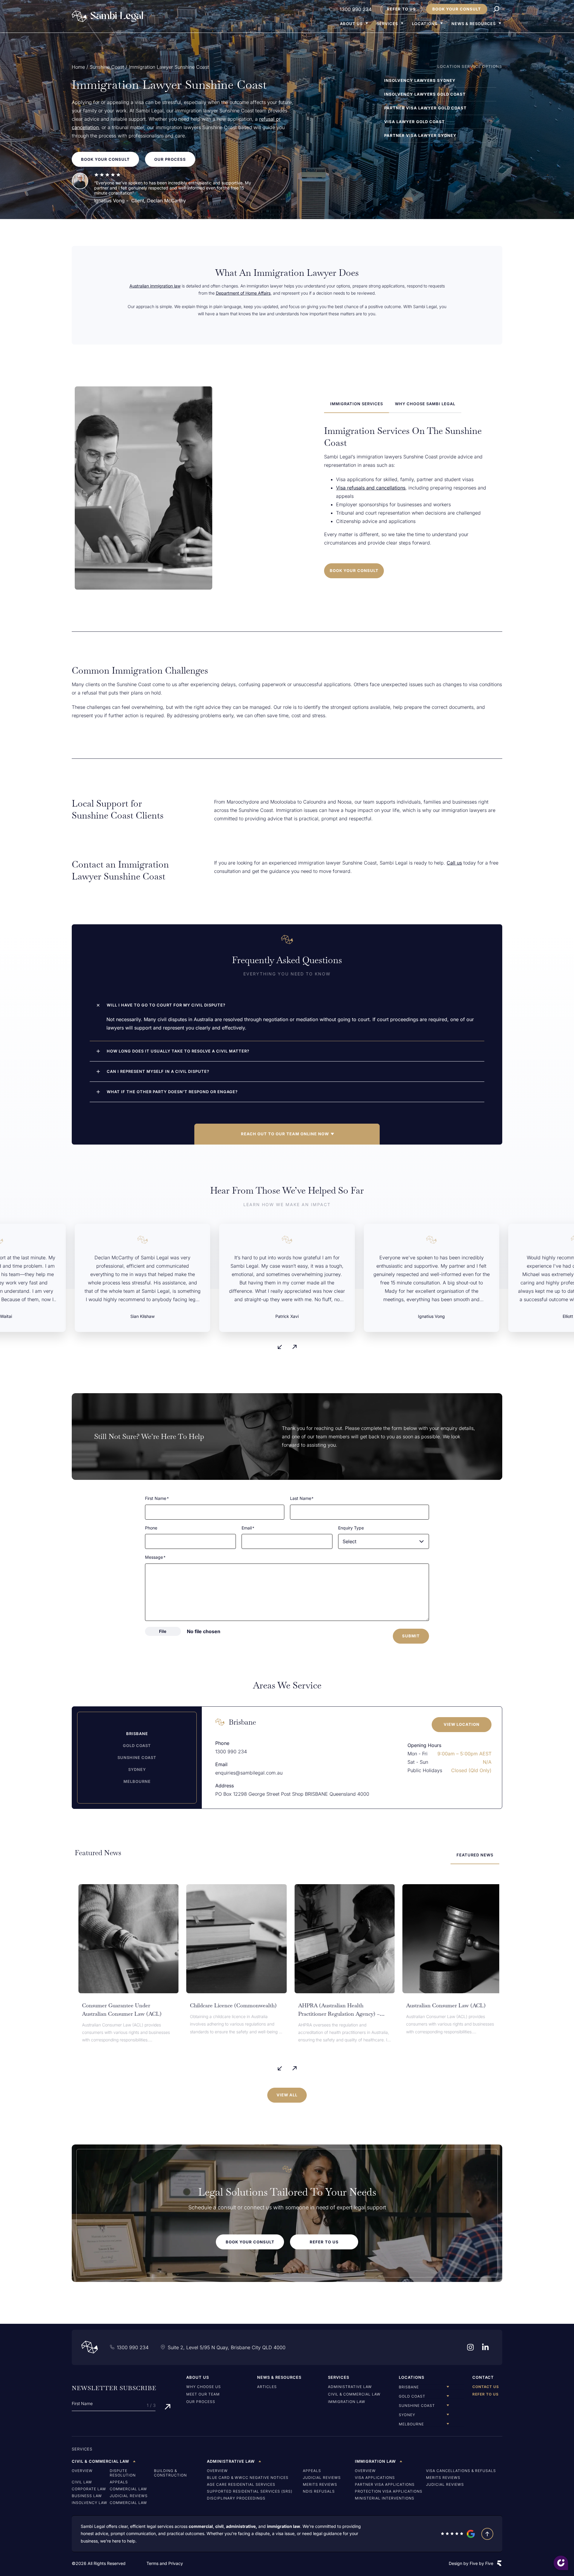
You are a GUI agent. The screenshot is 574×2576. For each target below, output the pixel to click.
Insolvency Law (90, 2503)
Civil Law (82, 2482)
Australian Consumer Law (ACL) (442, 2005)
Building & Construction (170, 2473)
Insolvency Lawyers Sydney (420, 80)
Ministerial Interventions (385, 2498)
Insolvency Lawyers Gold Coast (425, 94)
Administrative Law (350, 2387)
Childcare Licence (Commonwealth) (230, 2005)
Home (78, 67)
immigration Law (347, 2402)
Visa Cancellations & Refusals (461, 2471)
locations (412, 2377)
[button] (287, 1134)
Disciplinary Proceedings (236, 2498)
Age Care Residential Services (241, 2484)
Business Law (87, 2496)
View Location (462, 1724)
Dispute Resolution (123, 2473)
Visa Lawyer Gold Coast (415, 122)
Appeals (119, 2482)
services (82, 2449)
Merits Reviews (320, 2484)
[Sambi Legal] (108, 16)
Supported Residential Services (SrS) (250, 2491)
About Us (351, 24)
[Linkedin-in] (485, 2347)
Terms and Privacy (165, 2563)
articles (267, 2387)
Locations (425, 24)
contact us (486, 2387)
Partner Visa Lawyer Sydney (420, 135)
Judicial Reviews (129, 2496)
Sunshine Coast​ (107, 67)
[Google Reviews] (458, 2534)
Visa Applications (375, 2478)
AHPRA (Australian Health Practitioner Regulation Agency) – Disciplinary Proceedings (335, 2014)
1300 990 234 (356, 9)
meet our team (203, 2394)
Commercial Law (128, 2489)
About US (198, 2377)
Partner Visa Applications (385, 2484)
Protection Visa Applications (389, 2491)
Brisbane (242, 1722)
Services (387, 24)
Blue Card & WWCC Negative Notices (248, 2478)
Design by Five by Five (471, 2563)
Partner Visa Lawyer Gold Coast (425, 108)
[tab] (357, 404)
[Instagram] (470, 2347)
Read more (89, 2047)
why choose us (204, 2387)
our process (201, 2402)
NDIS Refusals (319, 2491)
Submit (411, 1636)
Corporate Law (89, 2489)
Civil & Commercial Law (354, 2394)
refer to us (486, 2394)
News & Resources (474, 24)
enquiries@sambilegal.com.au (249, 1773)
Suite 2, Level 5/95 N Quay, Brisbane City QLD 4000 (227, 2347)
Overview (82, 2471)
